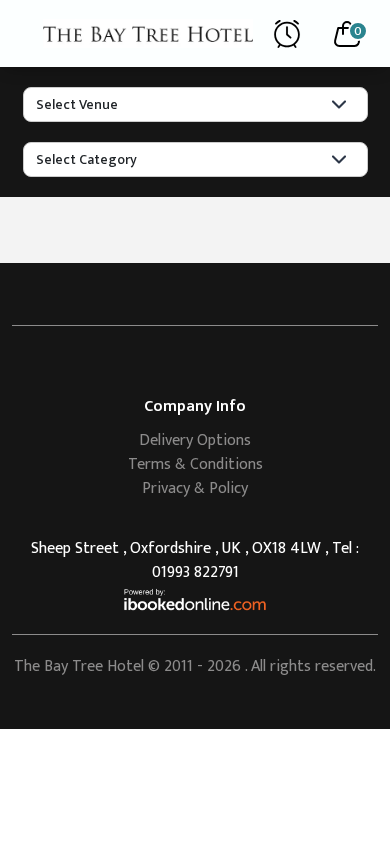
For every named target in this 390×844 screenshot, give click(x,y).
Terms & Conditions (195, 464)
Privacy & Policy (195, 488)
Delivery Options (195, 440)
